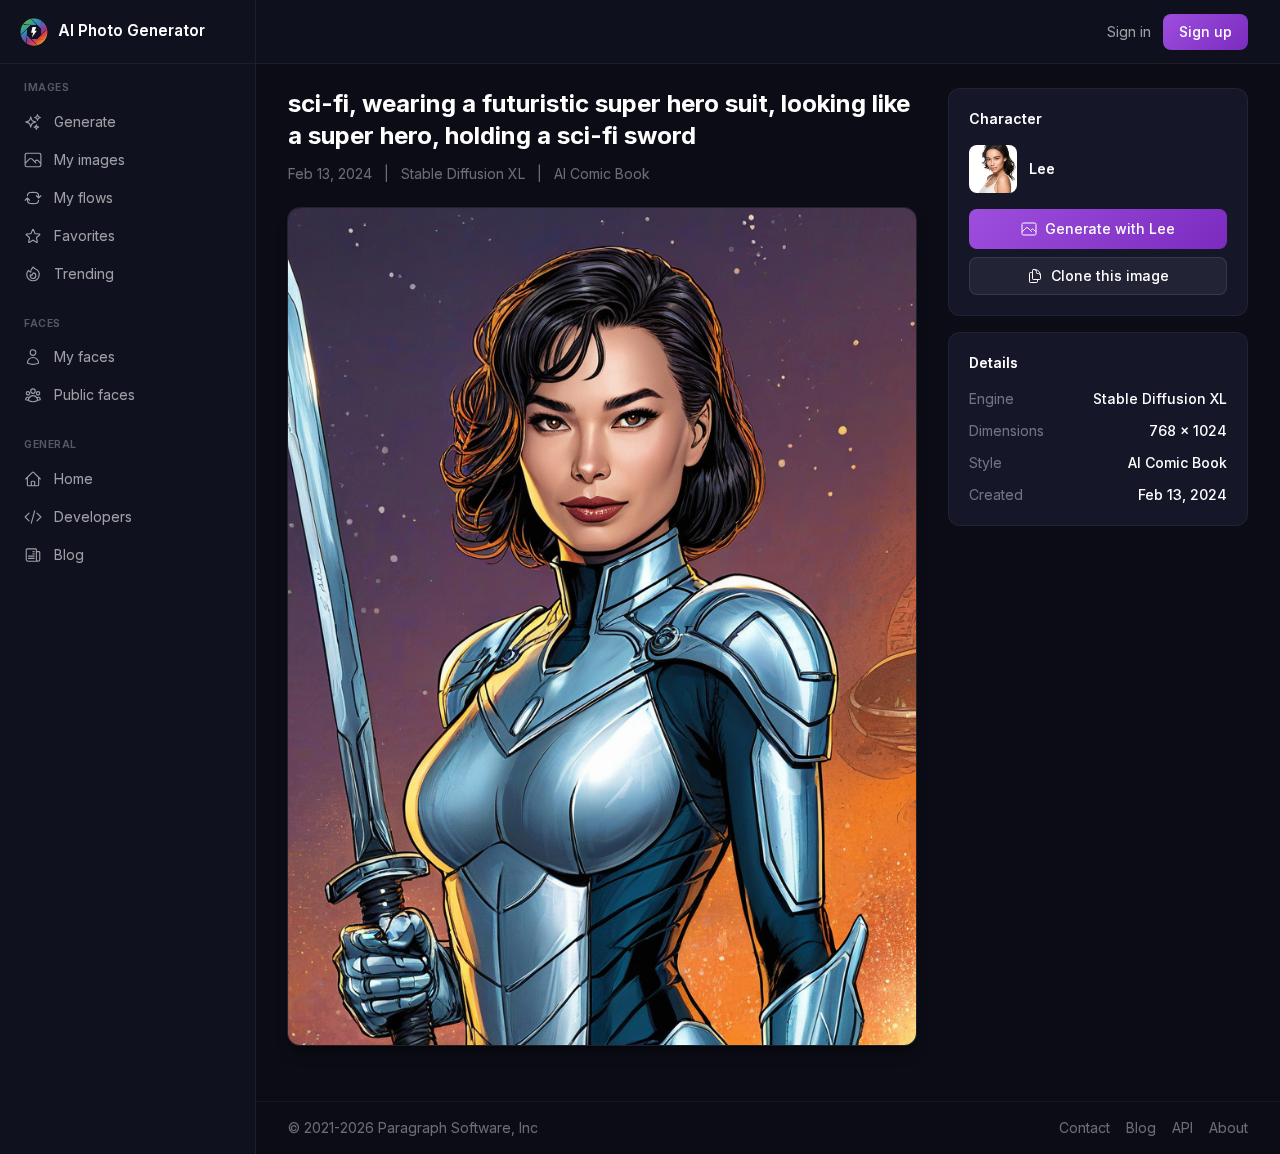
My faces (84, 356)
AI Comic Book (602, 173)
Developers (93, 516)
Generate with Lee (1110, 228)
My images (89, 159)
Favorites (84, 235)
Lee (1042, 168)
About (1228, 1127)
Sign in (1129, 31)
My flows (83, 197)
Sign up (1205, 31)
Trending (84, 273)
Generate (85, 121)
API (1182, 1127)
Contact (1084, 1127)
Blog (69, 554)
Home (73, 478)
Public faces (94, 394)
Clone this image (1110, 275)
